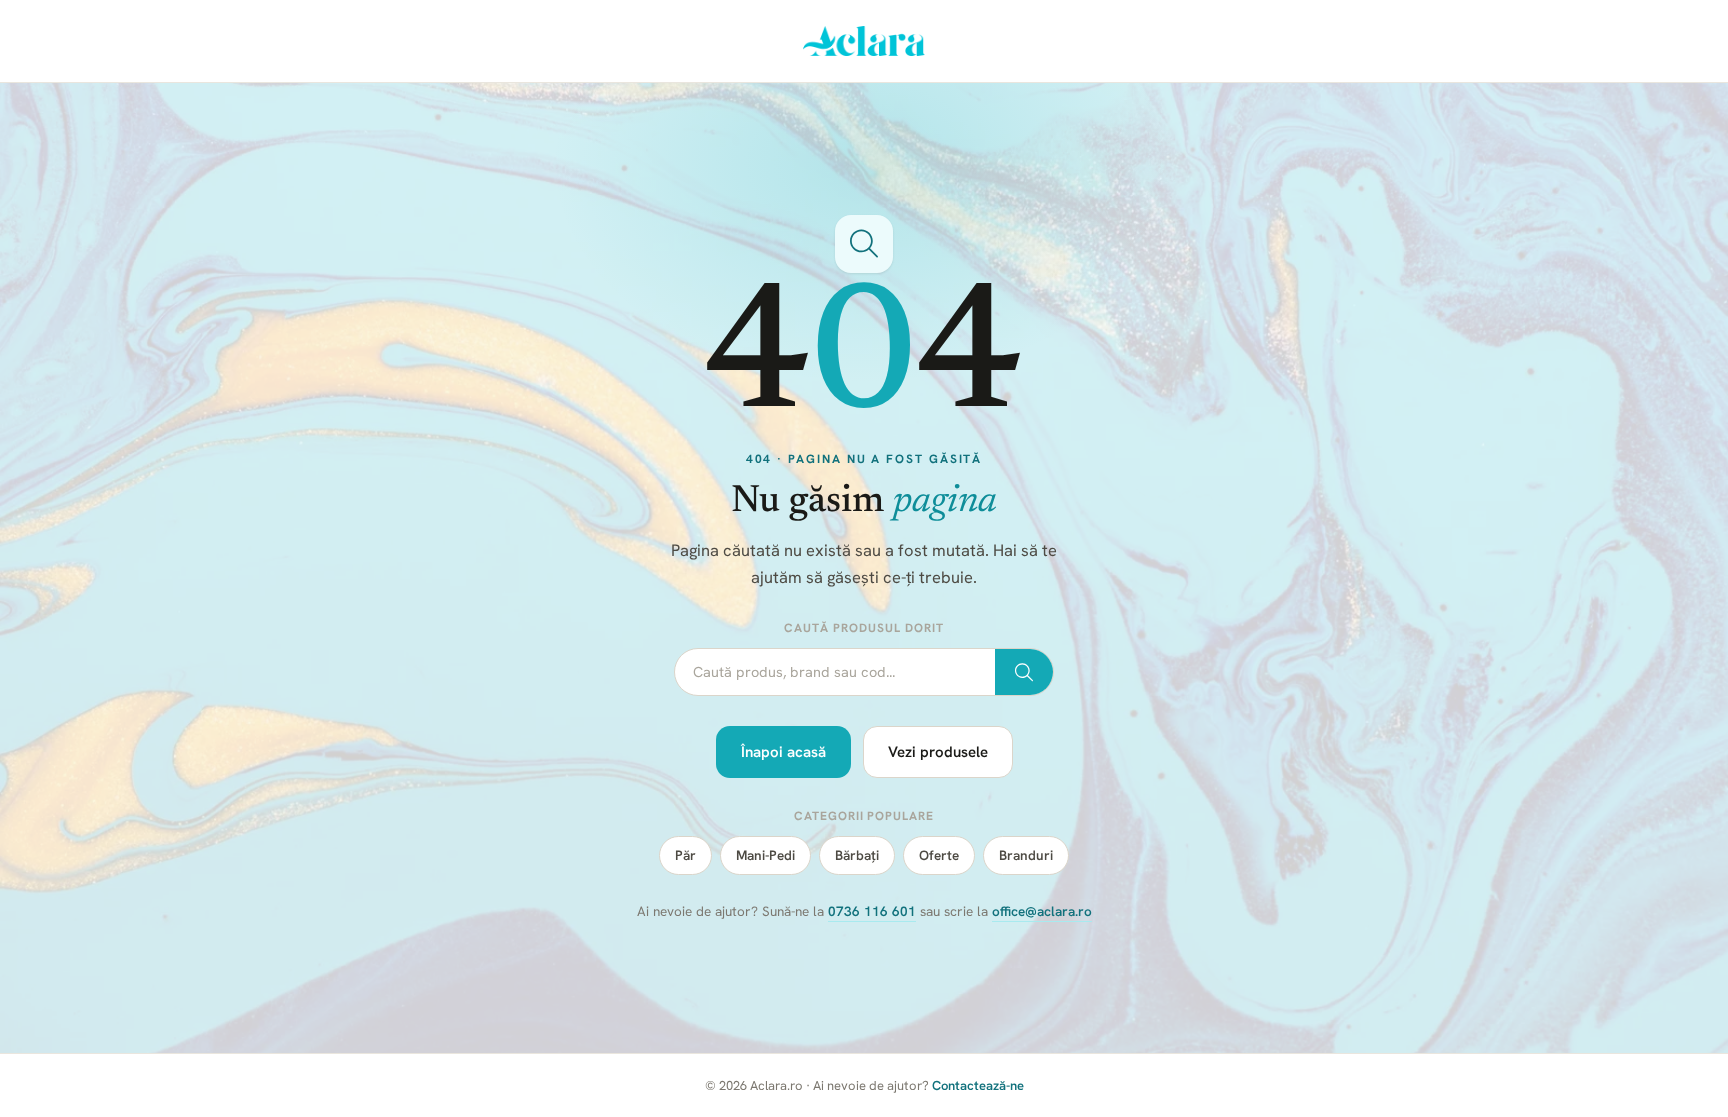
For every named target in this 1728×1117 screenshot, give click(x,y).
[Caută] (1024, 672)
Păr (685, 855)
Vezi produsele (938, 752)
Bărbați (857, 855)
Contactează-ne (978, 1085)
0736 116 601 (872, 911)
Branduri (1026, 855)
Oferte (939, 855)
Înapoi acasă (783, 752)
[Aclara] (864, 41)
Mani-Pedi (765, 855)
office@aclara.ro (1042, 911)
